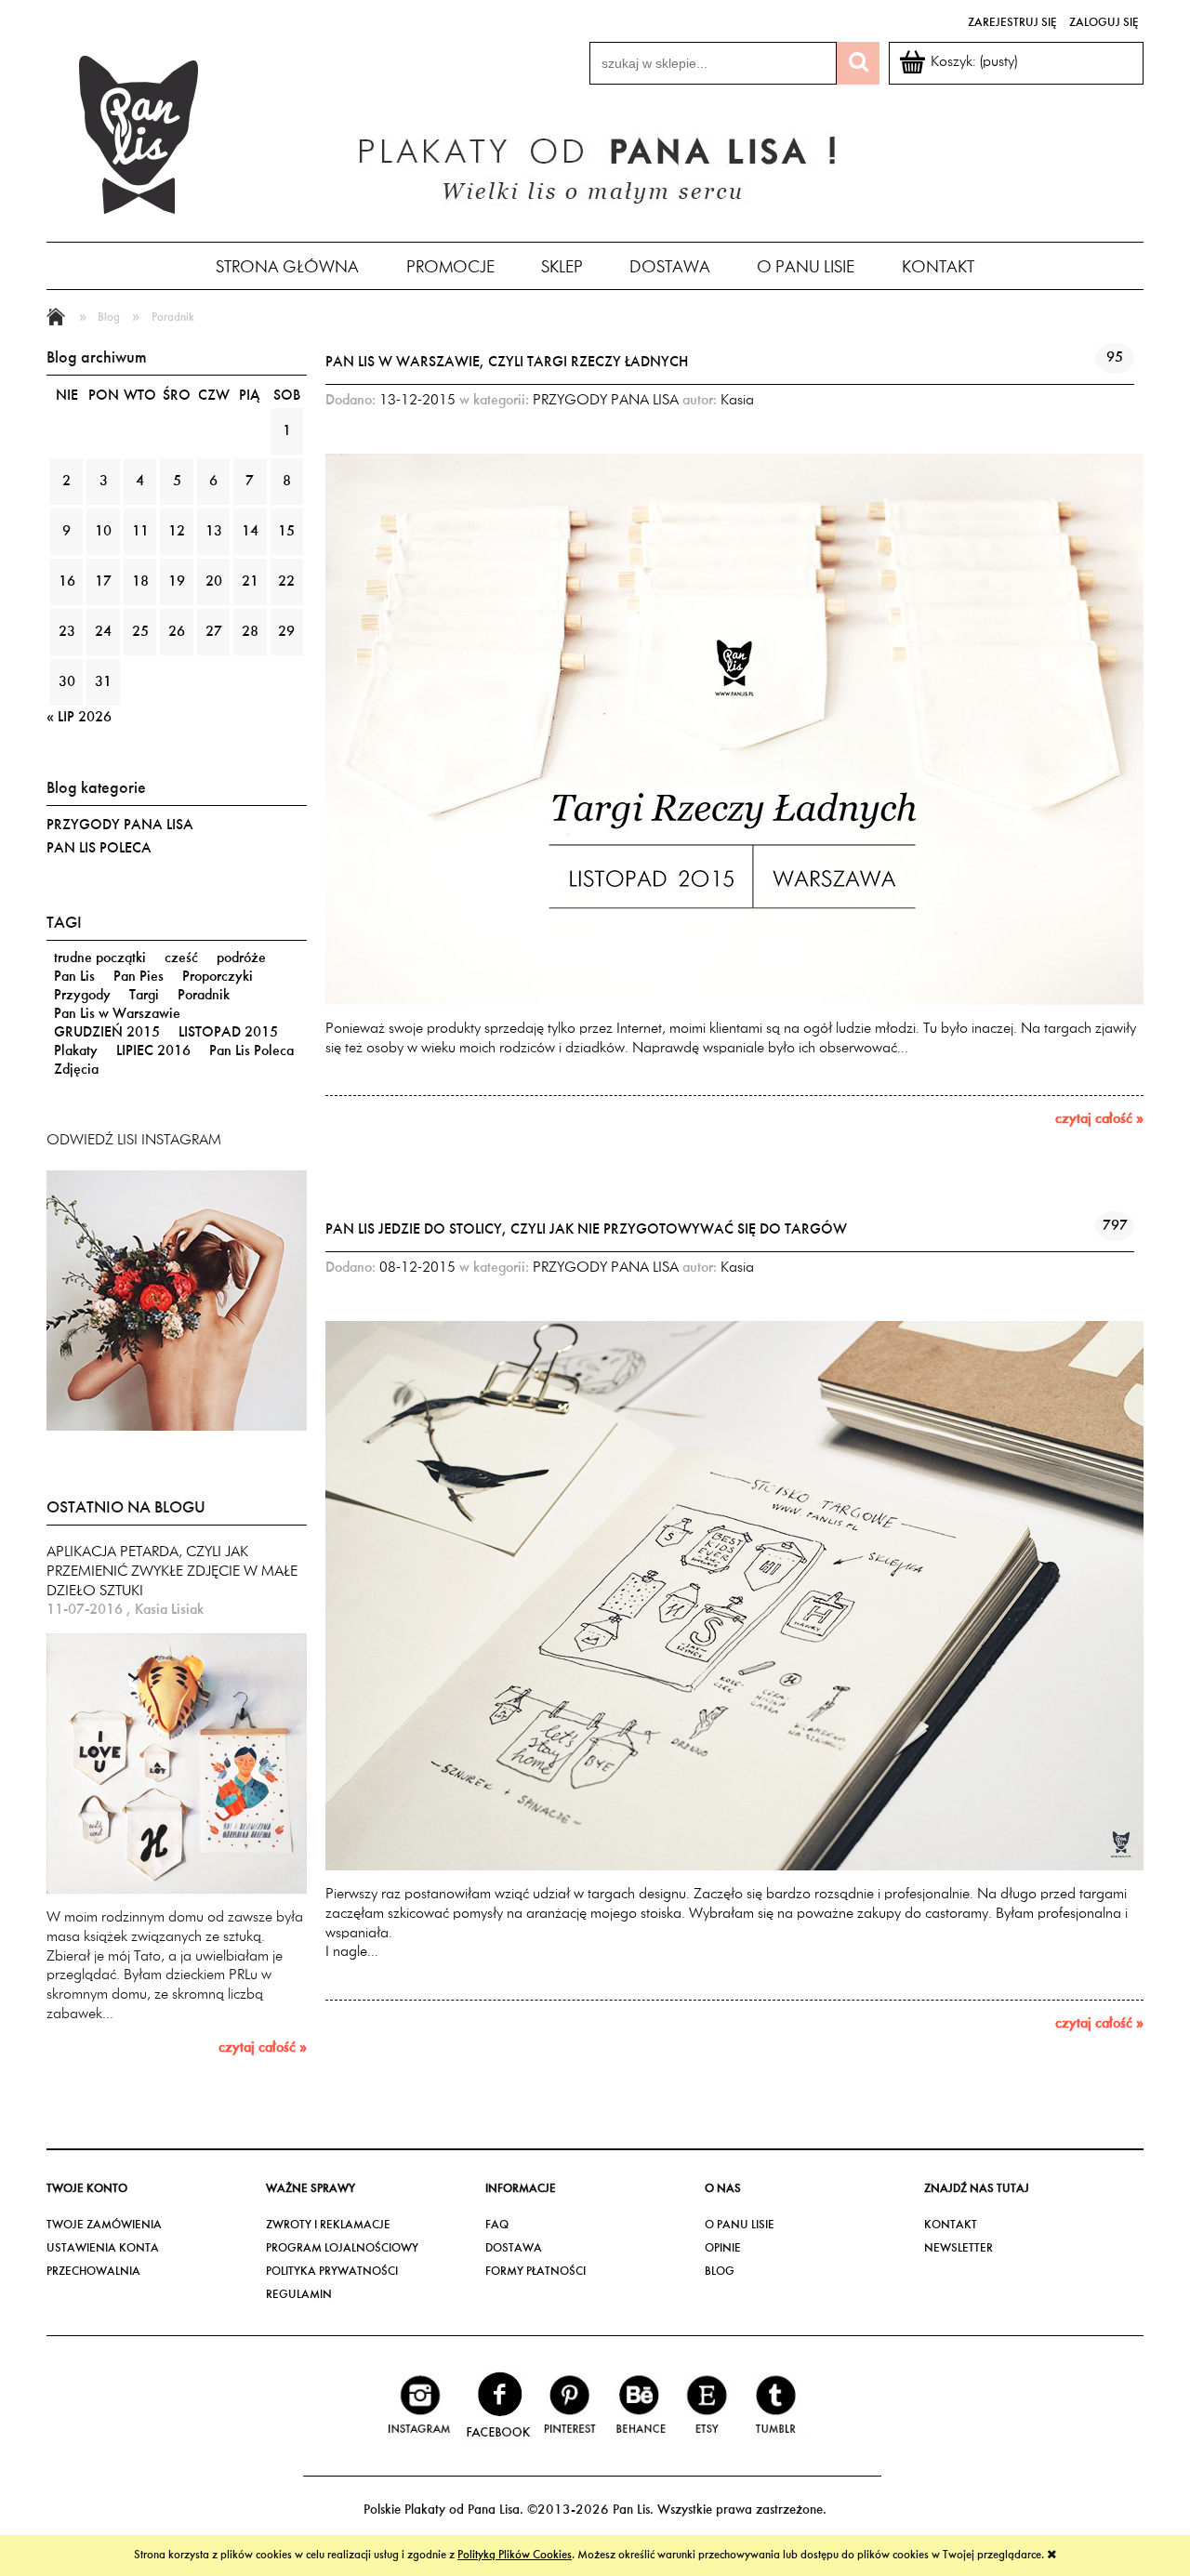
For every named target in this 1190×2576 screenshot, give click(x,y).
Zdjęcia (76, 1070)
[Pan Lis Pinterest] (570, 2404)
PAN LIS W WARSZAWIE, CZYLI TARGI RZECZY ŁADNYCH (507, 363)
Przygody (82, 996)
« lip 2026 (79, 718)
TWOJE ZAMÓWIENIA (104, 2225)
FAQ (497, 2225)
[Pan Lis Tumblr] (774, 2404)
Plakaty (76, 1051)
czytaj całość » (263, 2048)
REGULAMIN (299, 2295)
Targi (144, 996)
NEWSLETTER (959, 2248)
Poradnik (204, 996)
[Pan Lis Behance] (640, 2404)
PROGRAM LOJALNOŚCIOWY (342, 2248)
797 (1115, 1226)
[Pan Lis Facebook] (497, 2404)
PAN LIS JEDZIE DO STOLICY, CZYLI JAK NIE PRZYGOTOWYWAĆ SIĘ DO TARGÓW (586, 1230)
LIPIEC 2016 (153, 1051)
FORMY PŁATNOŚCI (535, 2272)
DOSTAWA (514, 2248)
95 (1115, 358)
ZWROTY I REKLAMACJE (328, 2225)
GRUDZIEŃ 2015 (107, 1033)
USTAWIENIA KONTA (103, 2248)
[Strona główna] (139, 133)
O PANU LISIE (740, 2225)
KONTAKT (951, 2225)
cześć (181, 958)
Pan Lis (74, 977)
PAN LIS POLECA (99, 849)
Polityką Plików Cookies (515, 2555)
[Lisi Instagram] (177, 1300)
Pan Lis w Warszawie (117, 1014)
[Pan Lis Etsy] (707, 2404)
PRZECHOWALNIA (93, 2272)
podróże (241, 958)
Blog (720, 2272)
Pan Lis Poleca (251, 1051)
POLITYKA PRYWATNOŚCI (332, 2272)
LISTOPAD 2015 (228, 1033)
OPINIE (723, 2248)
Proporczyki (218, 977)
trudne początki (100, 958)
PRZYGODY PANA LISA (120, 826)
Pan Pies (139, 977)
